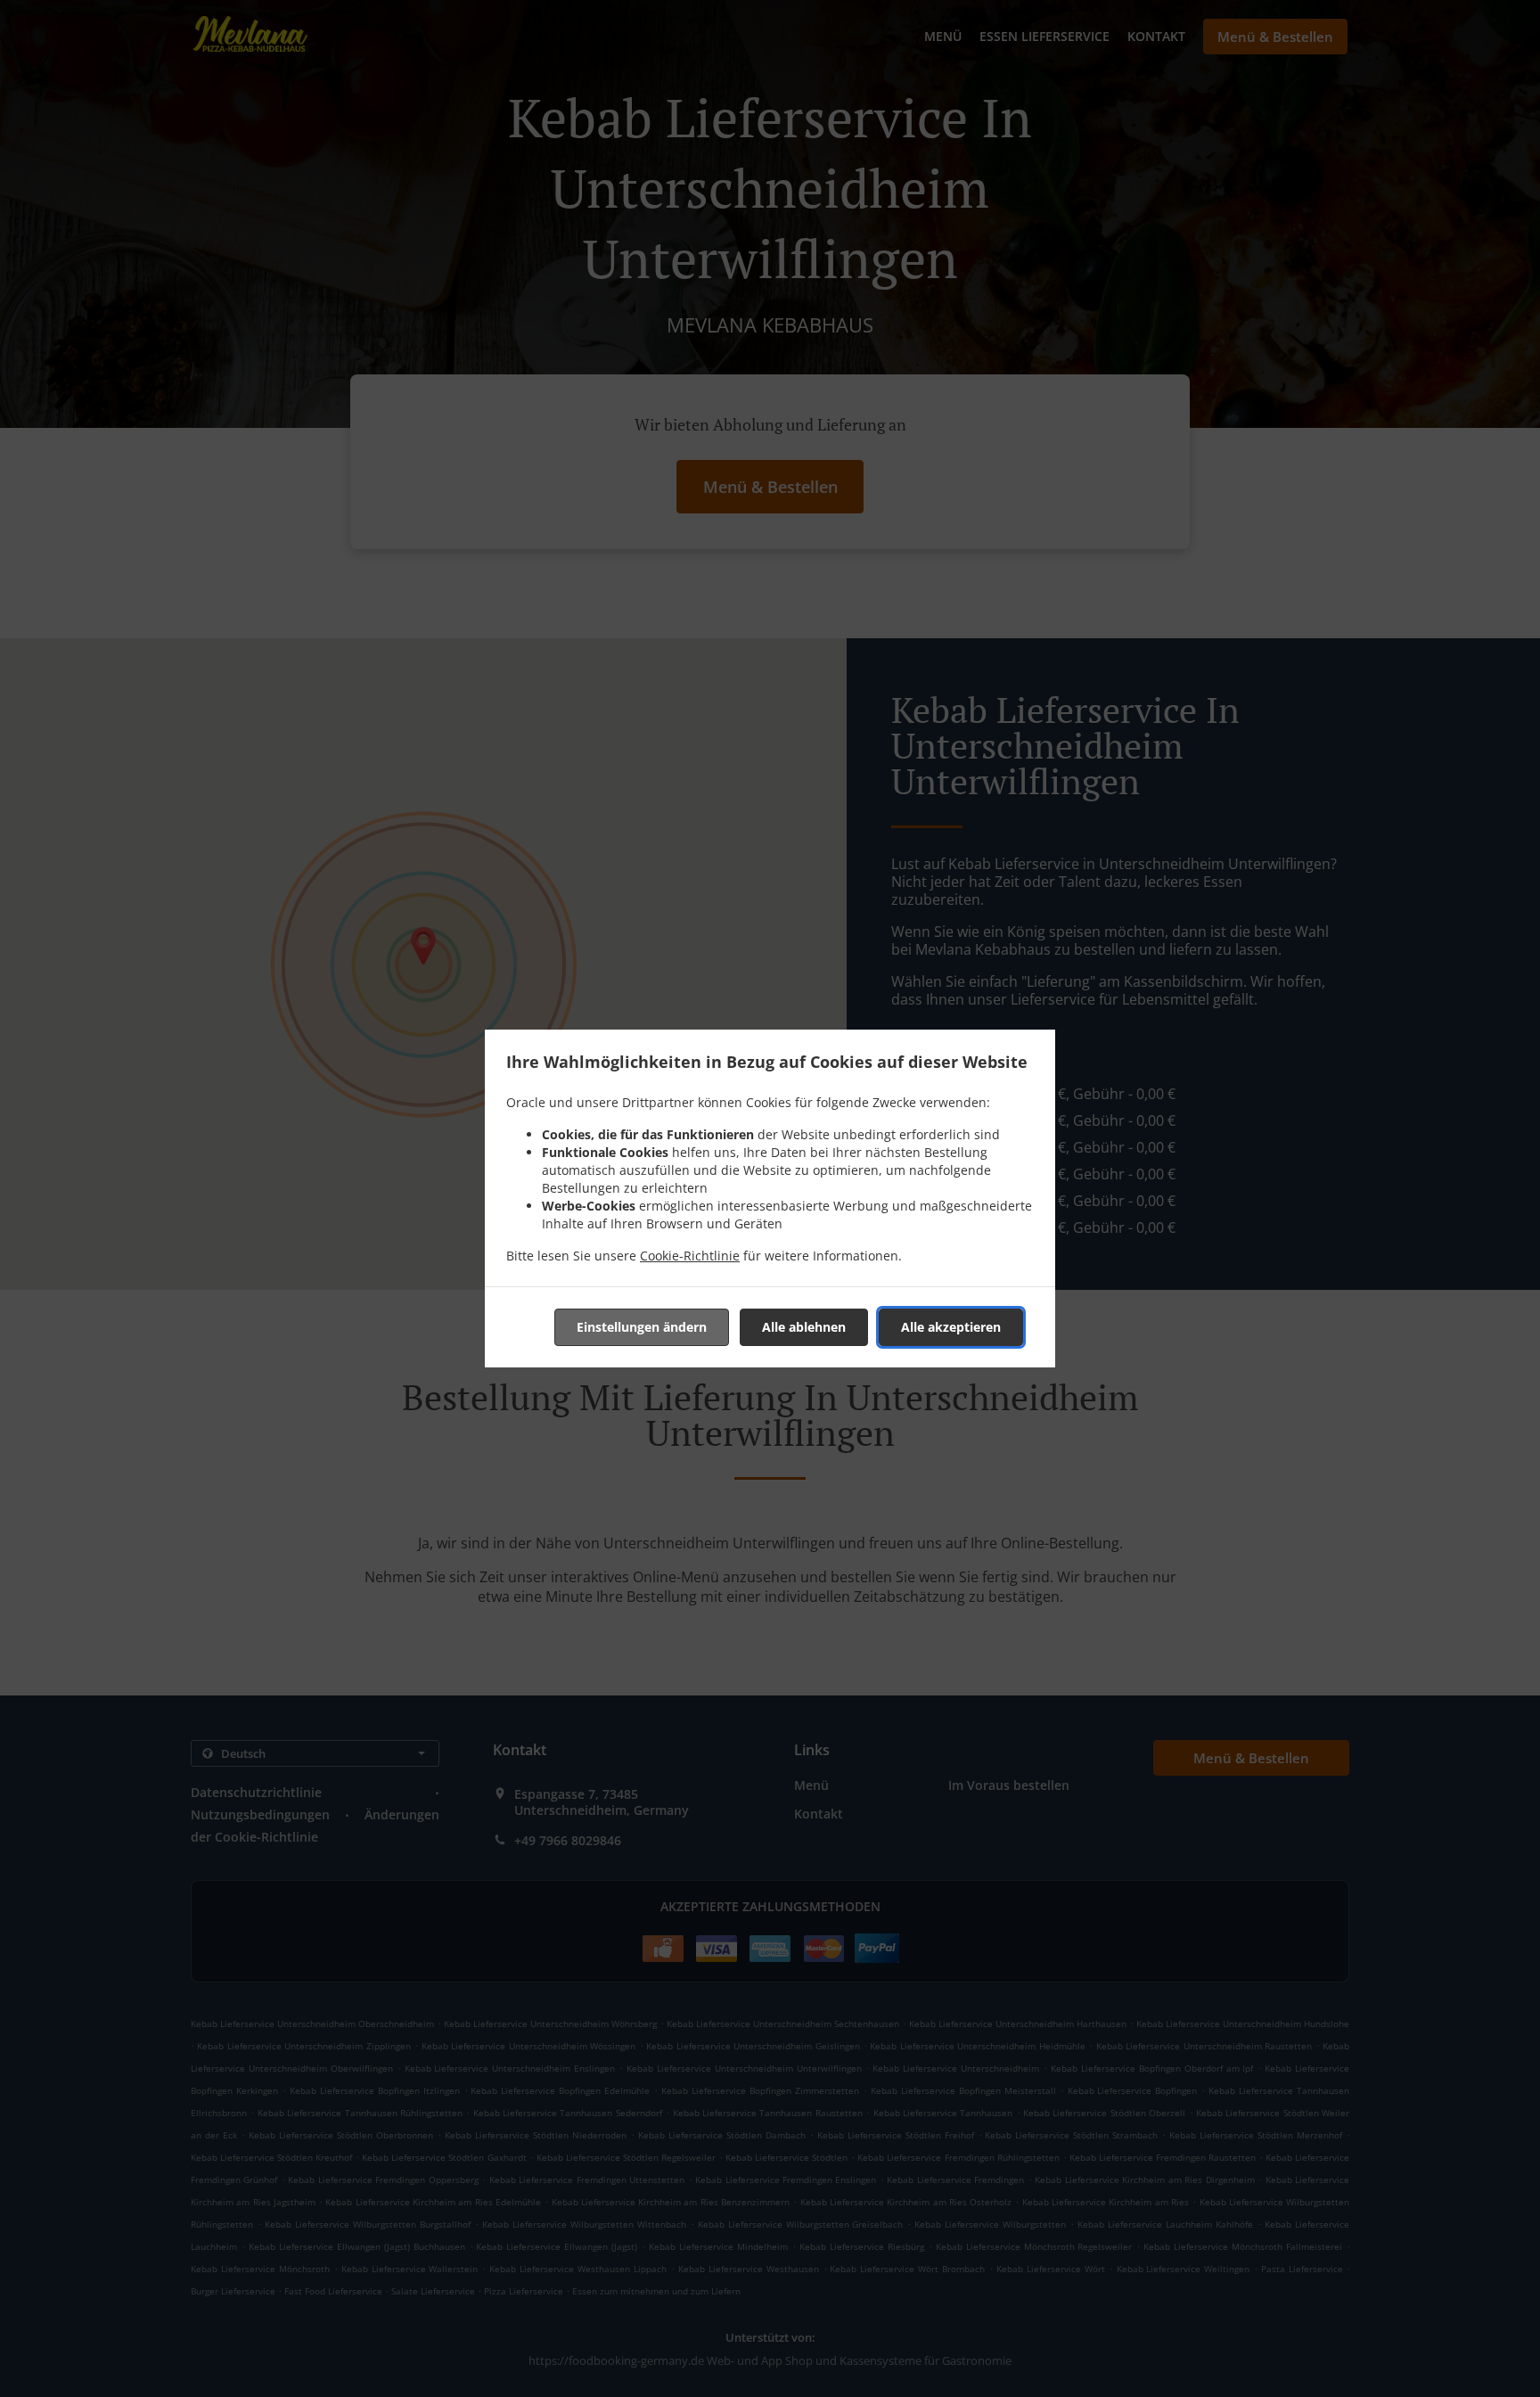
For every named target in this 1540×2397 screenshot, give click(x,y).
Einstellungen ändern (642, 1327)
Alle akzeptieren (951, 1327)
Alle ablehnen (804, 1327)
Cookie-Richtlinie (690, 1256)
